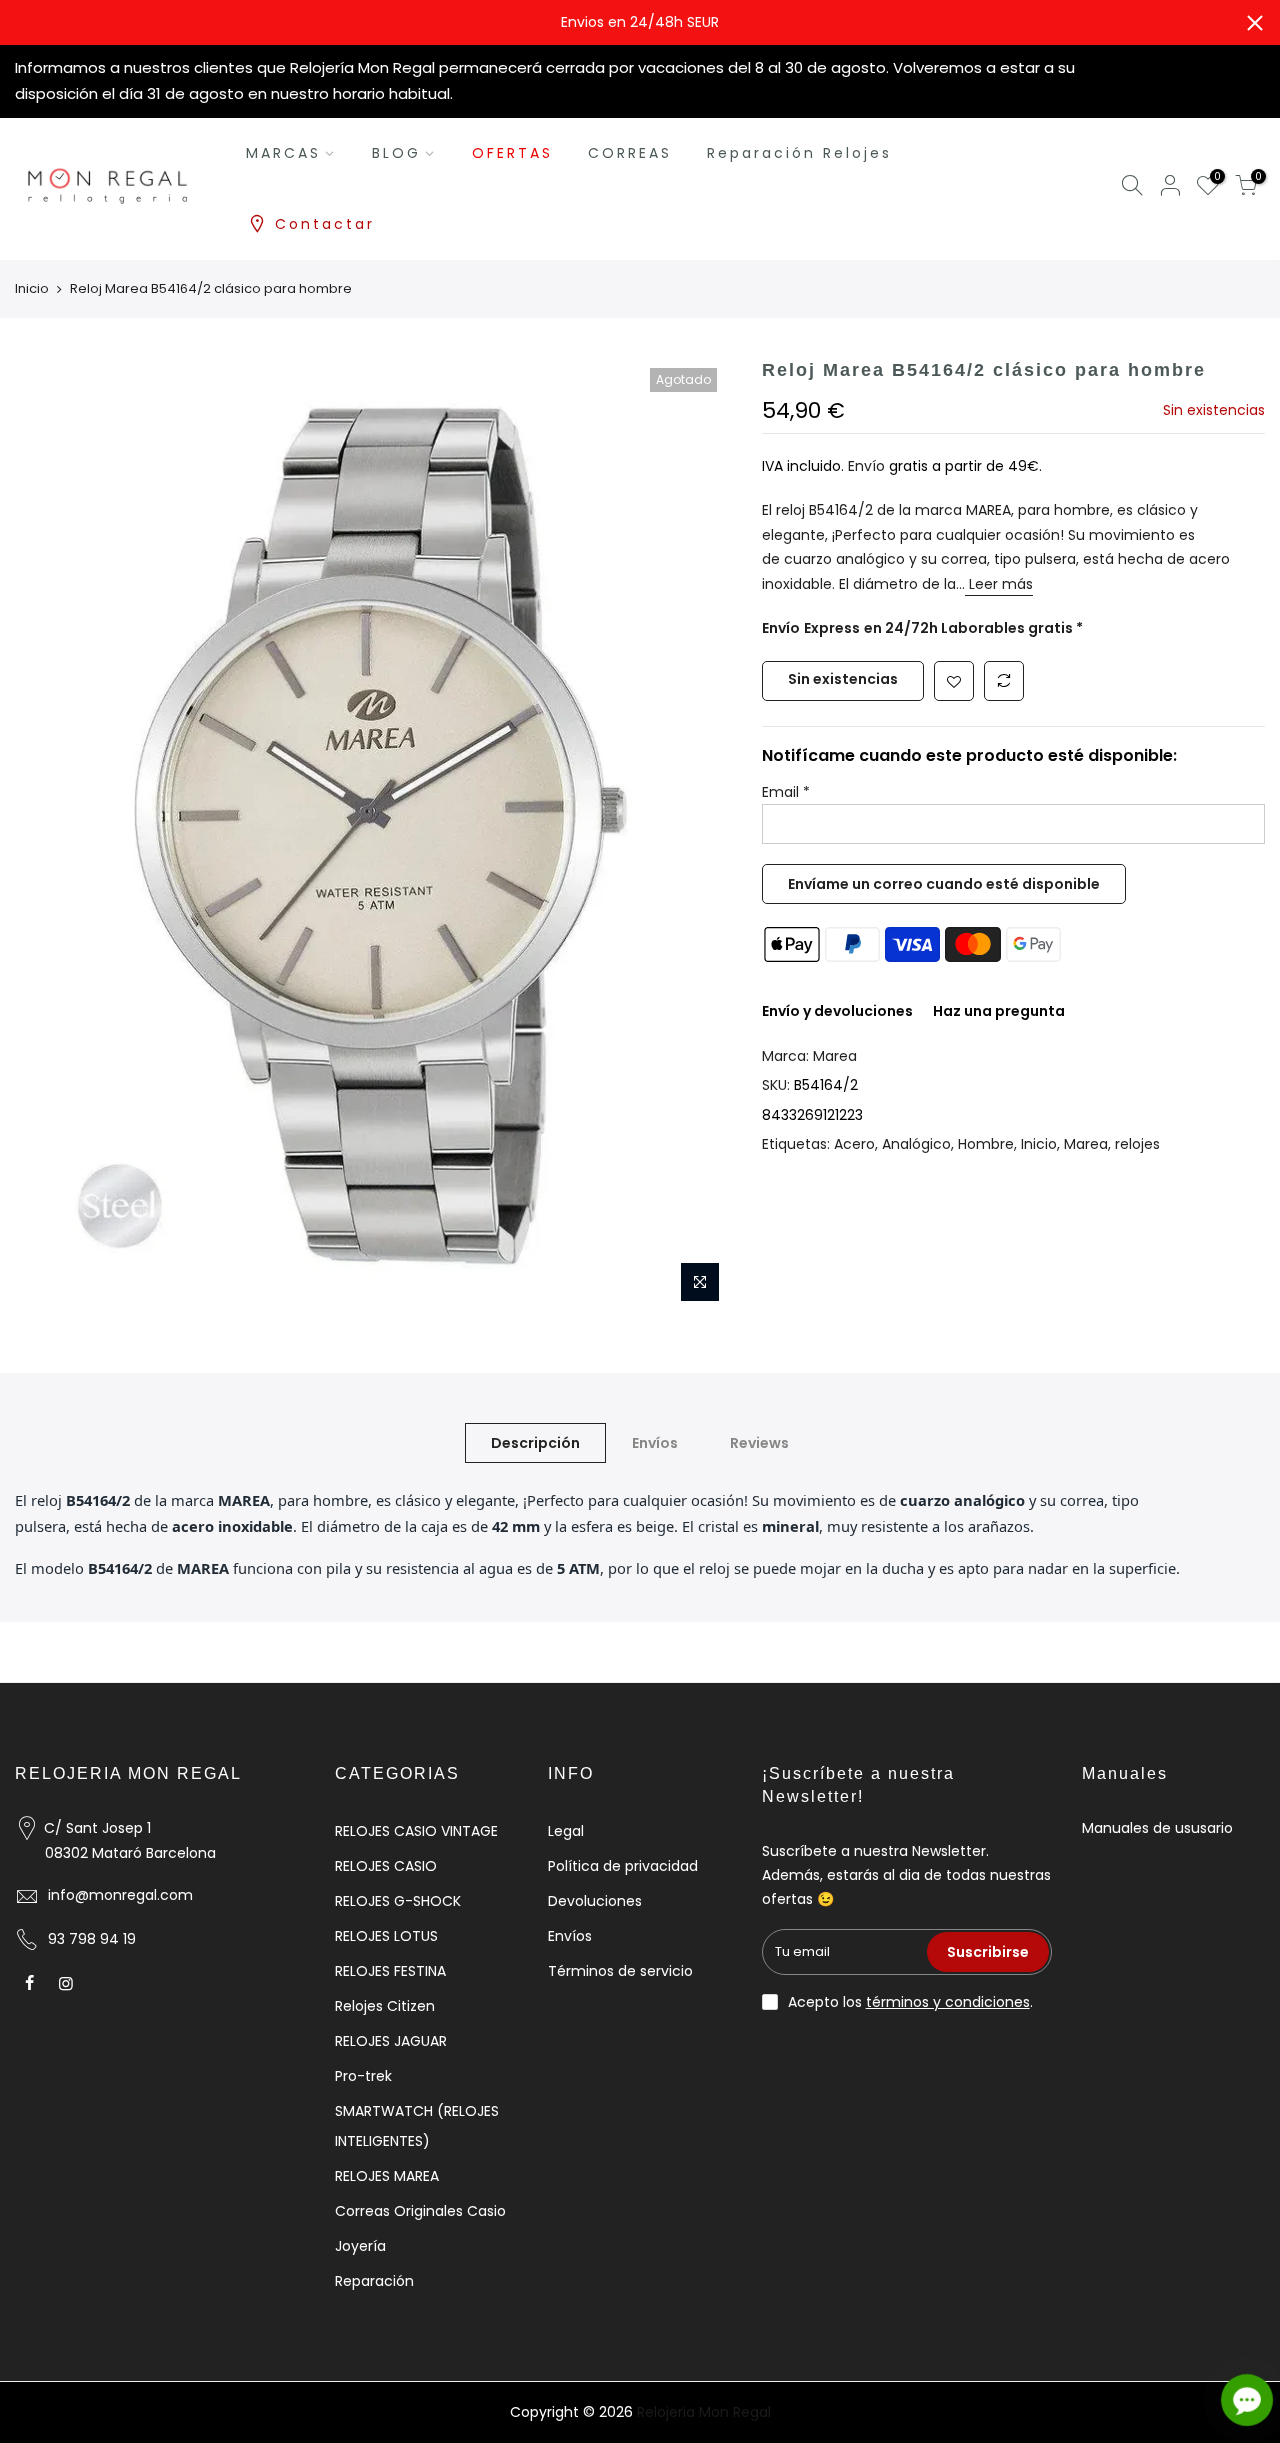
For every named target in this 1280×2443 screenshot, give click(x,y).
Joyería (360, 2246)
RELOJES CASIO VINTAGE (416, 1831)
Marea (835, 1056)
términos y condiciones (948, 2002)
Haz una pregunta (999, 1011)
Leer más (999, 584)
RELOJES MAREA (387, 2176)
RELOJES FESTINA (390, 1971)
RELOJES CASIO (386, 1866)
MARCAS (283, 153)
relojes (1137, 1144)
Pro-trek (363, 2076)
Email (786, 792)
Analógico (916, 1144)
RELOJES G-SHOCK (398, 1901)
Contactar (325, 224)
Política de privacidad (623, 1866)
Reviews (759, 1443)
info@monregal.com (120, 1895)
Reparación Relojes (799, 153)
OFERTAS (512, 153)
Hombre (986, 1144)
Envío (868, 466)
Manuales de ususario (1157, 1828)
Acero (854, 1144)
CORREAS (630, 153)
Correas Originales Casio (420, 2211)
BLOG (396, 153)
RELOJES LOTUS (386, 1936)
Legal (566, 1831)
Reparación (374, 2281)
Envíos (655, 1443)
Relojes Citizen (385, 2006)
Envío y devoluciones (837, 1011)
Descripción (535, 1443)
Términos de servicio (620, 1971)
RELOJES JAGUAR (391, 2041)
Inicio (32, 289)
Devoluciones (595, 1901)
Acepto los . (910, 2002)
